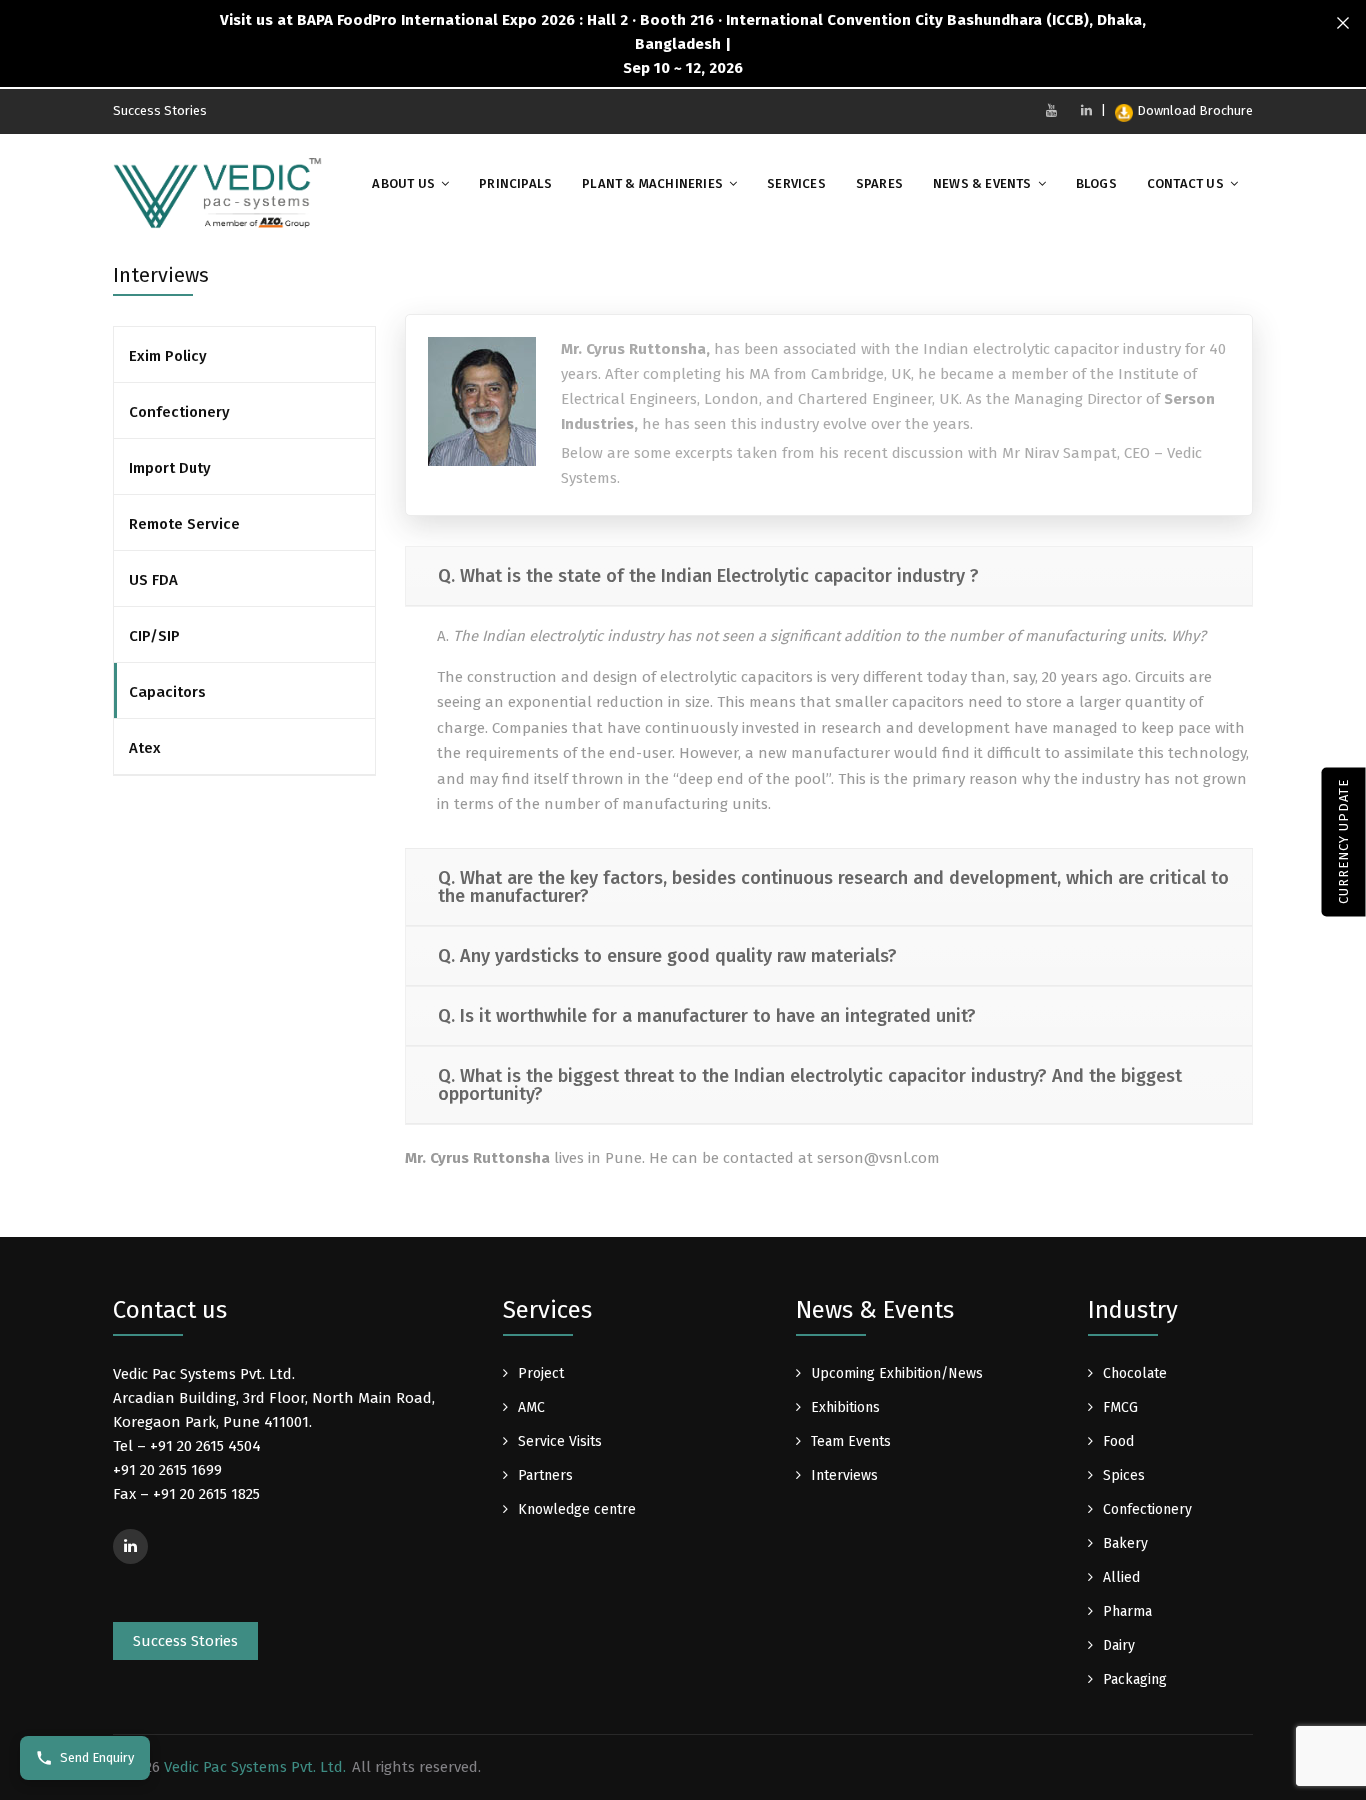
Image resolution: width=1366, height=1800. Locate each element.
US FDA (153, 580)
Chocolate (1135, 1373)
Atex (145, 748)
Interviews (844, 1475)
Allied (1121, 1577)
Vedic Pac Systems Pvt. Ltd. (255, 1767)
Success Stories (160, 110)
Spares (879, 183)
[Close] (1343, 23)
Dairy (1119, 1645)
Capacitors (167, 692)
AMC (531, 1407)
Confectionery (179, 412)
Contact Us (1185, 183)
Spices (1124, 1475)
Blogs (1096, 183)
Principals (515, 183)
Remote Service (184, 524)
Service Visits (560, 1441)
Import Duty (170, 468)
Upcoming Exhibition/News (897, 1373)
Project (541, 1373)
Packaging (1135, 1679)
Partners (545, 1475)
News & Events (982, 183)
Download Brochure (1195, 110)
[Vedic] (223, 198)
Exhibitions (845, 1407)
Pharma (1127, 1611)
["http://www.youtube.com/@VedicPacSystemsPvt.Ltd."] (1051, 110)
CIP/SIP (154, 636)
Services (796, 183)
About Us (403, 183)
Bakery (1125, 1543)
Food (1118, 1441)
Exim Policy (168, 356)
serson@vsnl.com (878, 1158)
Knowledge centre (577, 1509)
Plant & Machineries (652, 183)
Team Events (851, 1441)
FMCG (1120, 1407)
